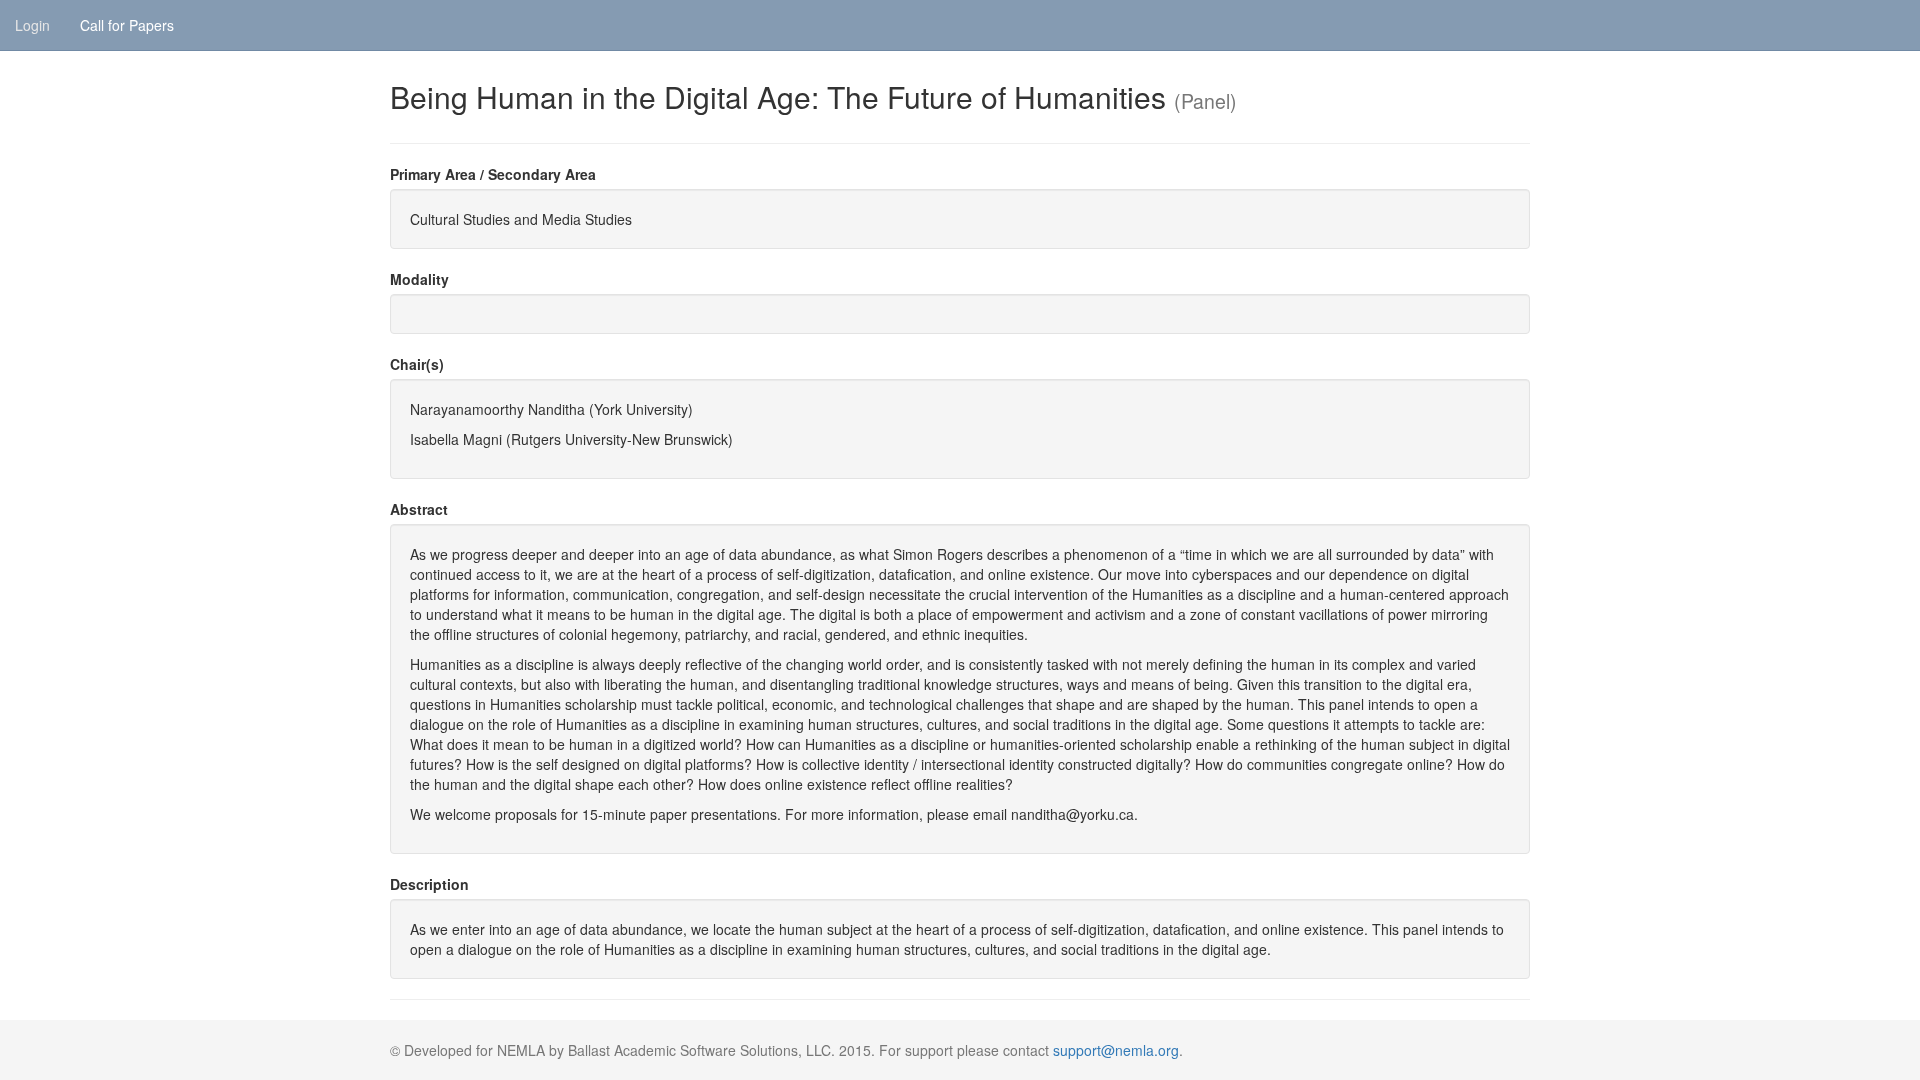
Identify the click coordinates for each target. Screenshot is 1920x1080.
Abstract (419, 509)
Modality (419, 279)
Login (32, 25)
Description (429, 884)
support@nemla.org (1116, 1050)
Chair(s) (417, 364)
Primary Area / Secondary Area (493, 174)
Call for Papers (127, 25)
